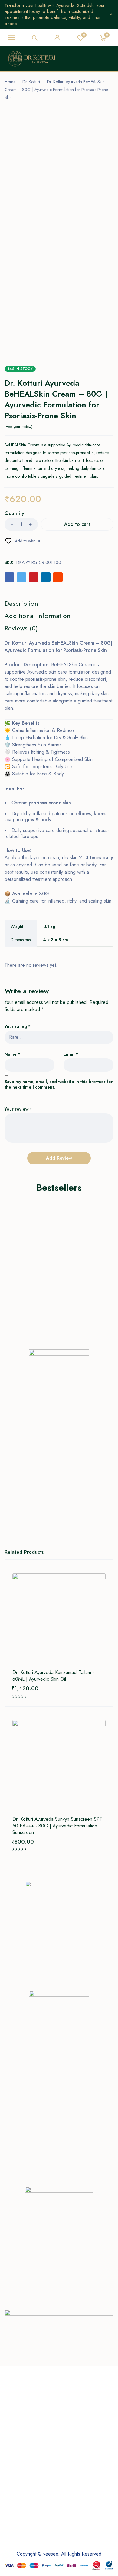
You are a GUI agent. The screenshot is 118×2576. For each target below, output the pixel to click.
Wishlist (84, 35)
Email (71, 1054)
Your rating (18, 1027)
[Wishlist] (22, 541)
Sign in (57, 38)
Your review (18, 1109)
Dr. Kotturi (31, 82)
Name (12, 1054)
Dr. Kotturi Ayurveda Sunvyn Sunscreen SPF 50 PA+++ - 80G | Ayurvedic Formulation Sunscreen (57, 1826)
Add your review (18, 427)
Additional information (38, 616)
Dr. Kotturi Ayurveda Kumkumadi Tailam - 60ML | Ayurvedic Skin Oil (53, 1676)
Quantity (14, 514)
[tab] (21, 603)
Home (10, 82)
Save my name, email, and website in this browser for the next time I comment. (59, 1084)
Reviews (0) (21, 628)
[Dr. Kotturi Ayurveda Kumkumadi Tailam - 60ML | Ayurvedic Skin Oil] (59, 1620)
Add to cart (77, 524)
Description (21, 603)
